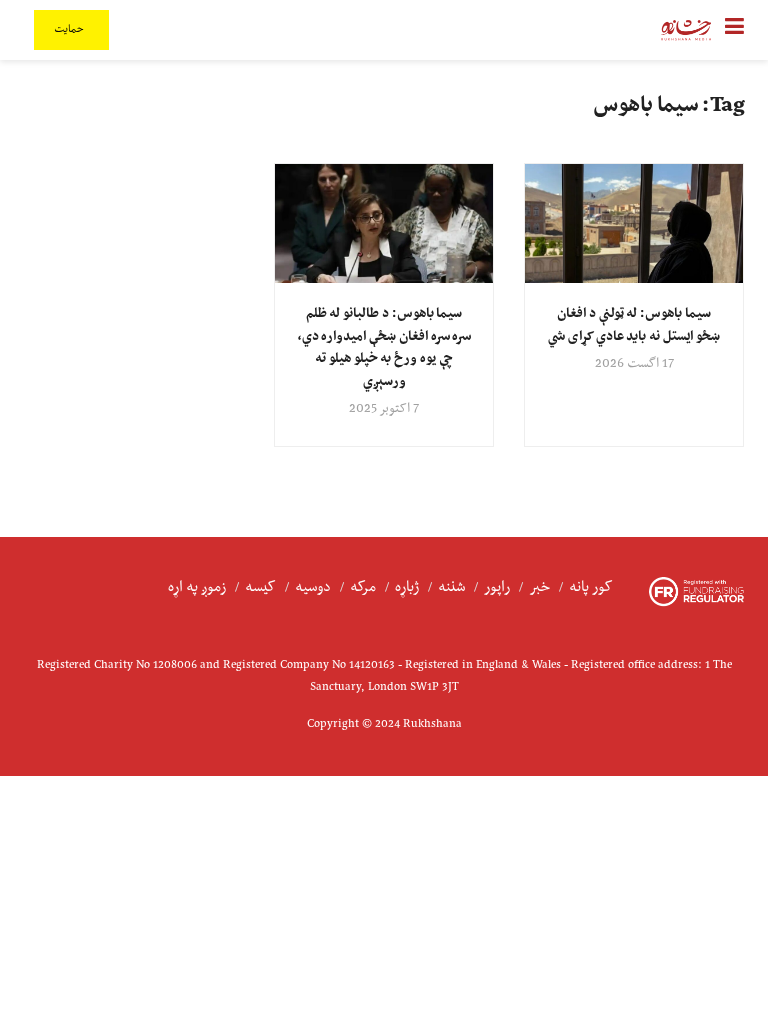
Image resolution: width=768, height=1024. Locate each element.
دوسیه (313, 587)
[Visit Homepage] (686, 30)
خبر (539, 587)
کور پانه (591, 587)
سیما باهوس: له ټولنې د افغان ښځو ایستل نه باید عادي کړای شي (633, 325)
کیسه (260, 587)
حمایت (70, 29)
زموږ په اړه (197, 587)
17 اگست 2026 (634, 364)
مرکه (363, 587)
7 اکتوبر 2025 (384, 409)
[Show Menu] (734, 30)
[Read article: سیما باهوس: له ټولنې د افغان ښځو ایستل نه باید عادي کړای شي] (634, 224)
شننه (451, 587)
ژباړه (407, 587)
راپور (497, 587)
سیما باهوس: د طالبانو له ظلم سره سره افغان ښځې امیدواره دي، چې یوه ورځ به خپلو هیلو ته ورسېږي (384, 347)
